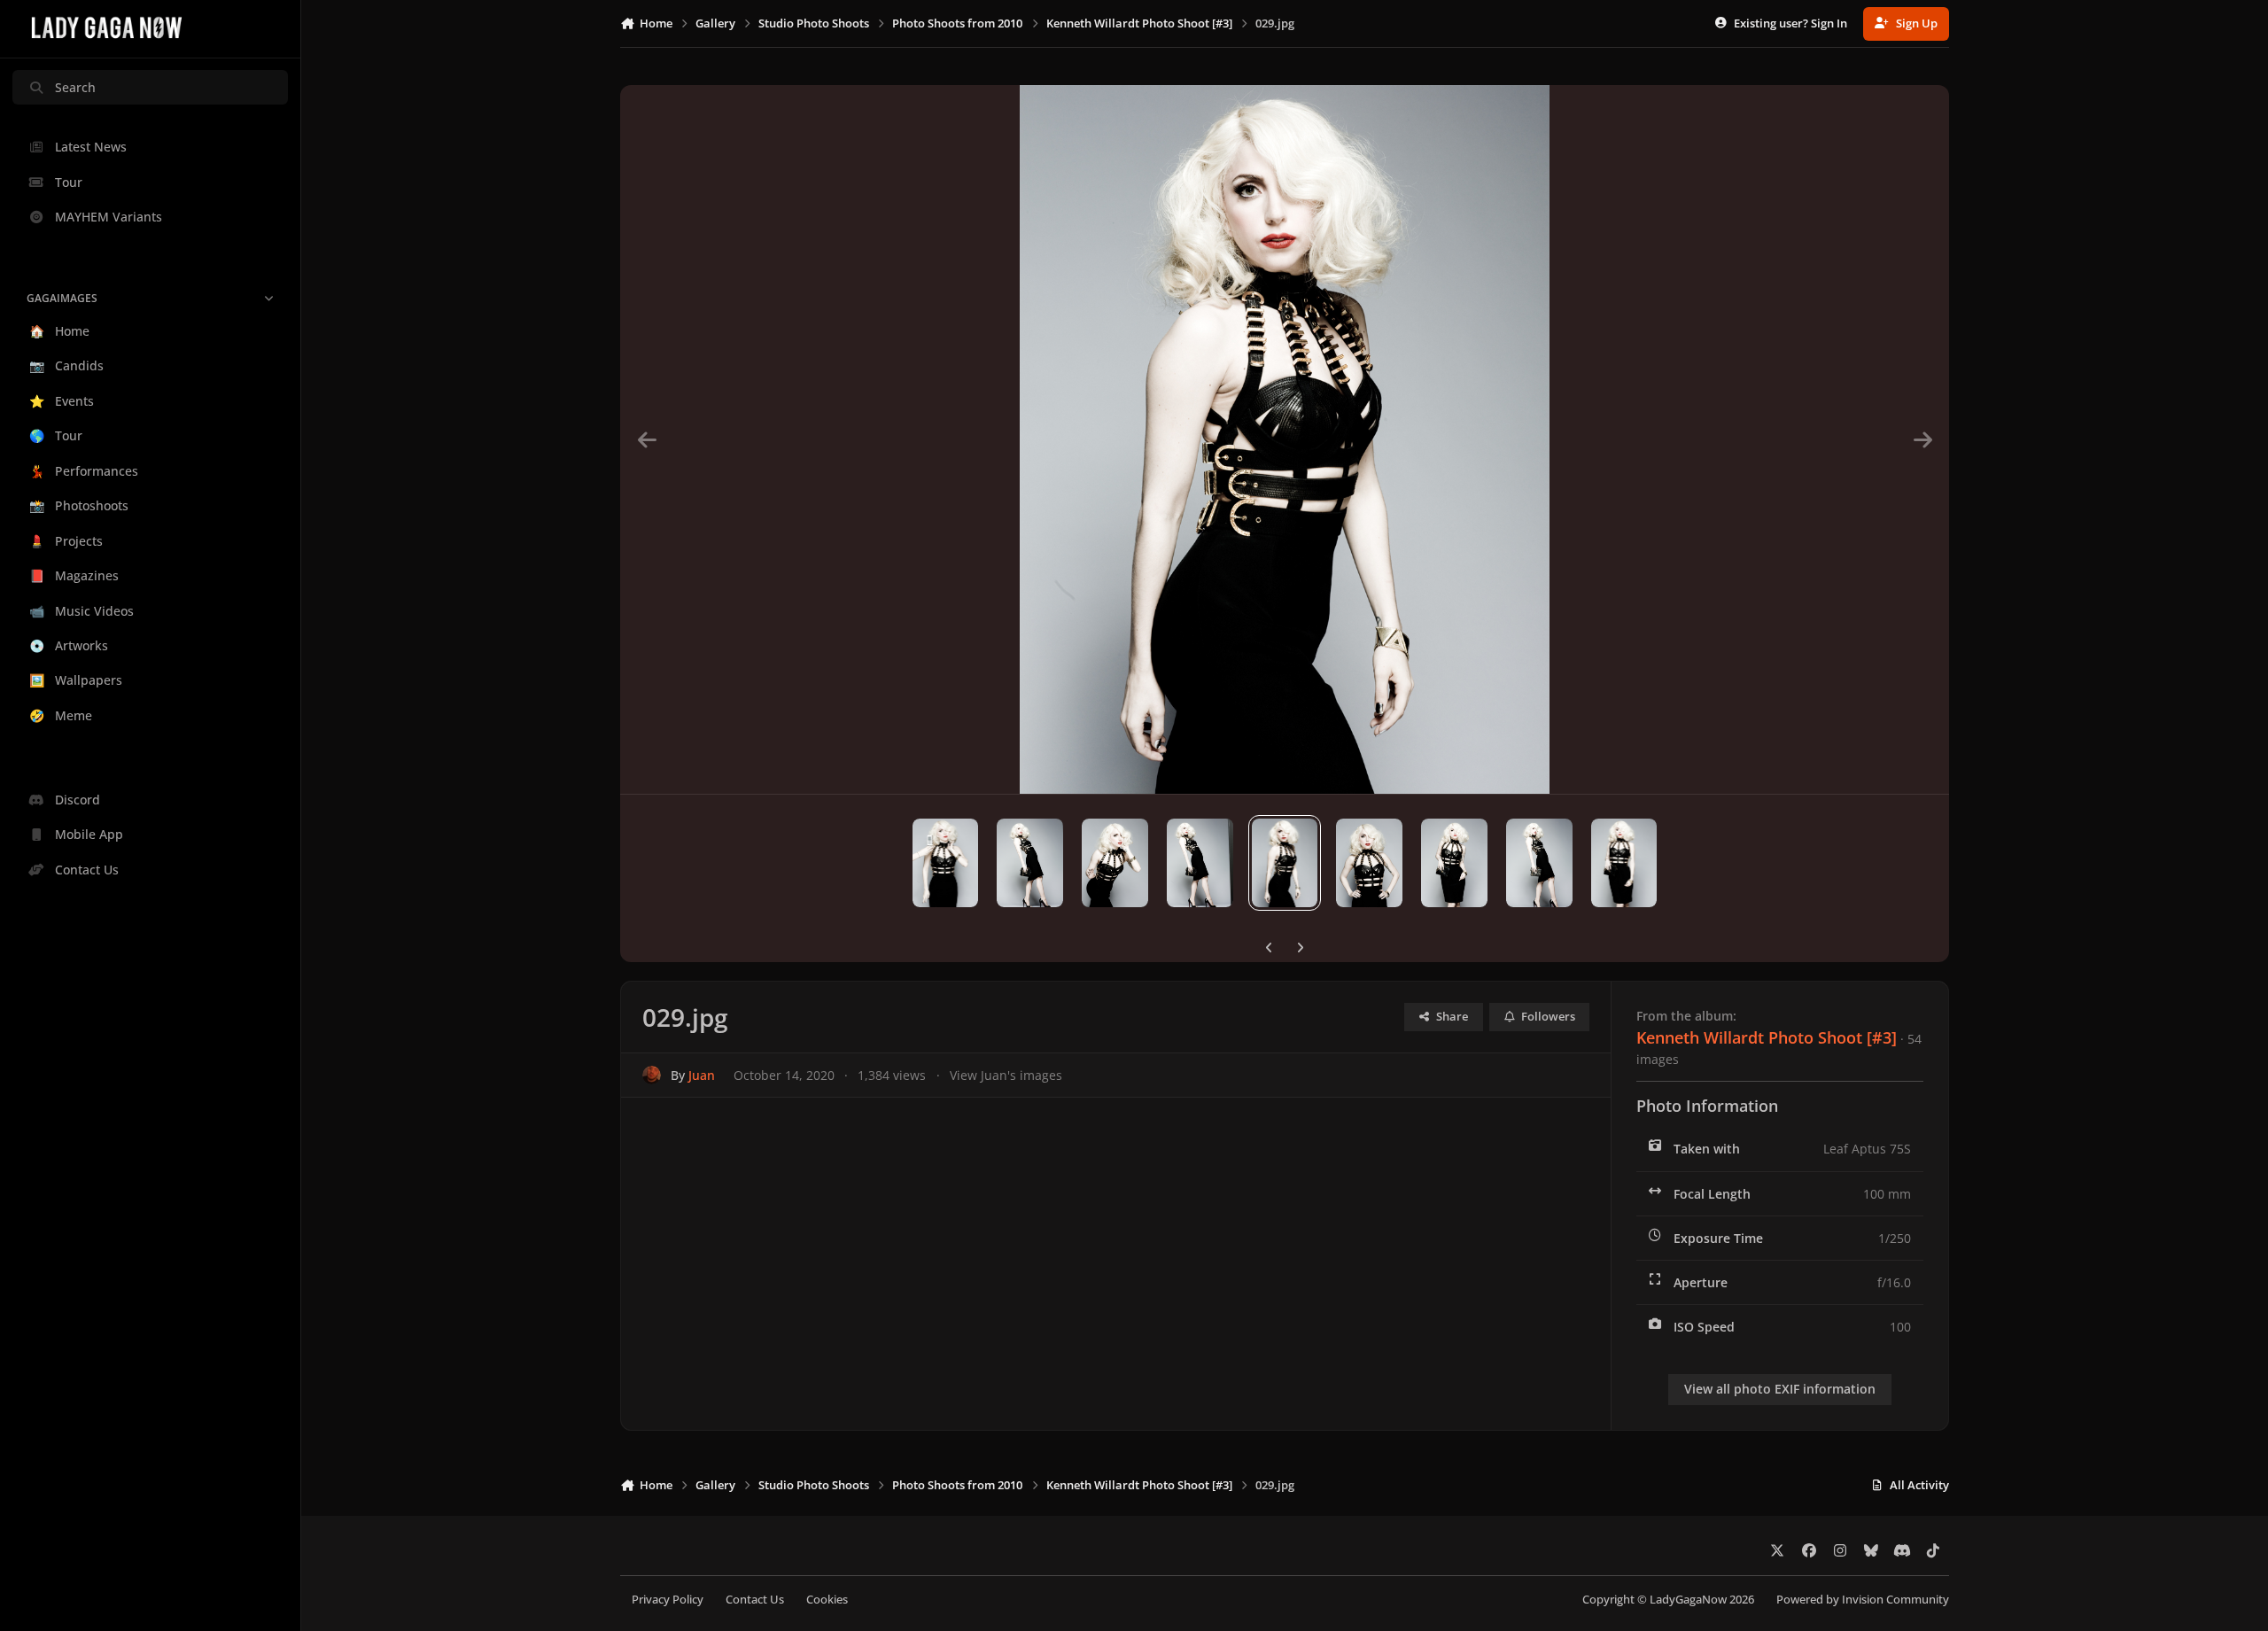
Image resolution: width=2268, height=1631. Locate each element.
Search (75, 87)
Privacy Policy (668, 1600)
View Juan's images (1006, 1075)
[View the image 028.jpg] (1369, 863)
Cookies (827, 1600)
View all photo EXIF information (1780, 1389)
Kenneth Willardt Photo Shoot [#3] (1767, 1037)
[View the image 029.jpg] (1285, 863)
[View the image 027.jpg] (1454, 863)
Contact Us (755, 1600)
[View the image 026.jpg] (1539, 863)
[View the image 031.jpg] (1115, 863)
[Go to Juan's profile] (652, 1075)
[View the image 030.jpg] (1200, 863)
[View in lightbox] (1285, 439)
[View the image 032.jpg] (1030, 863)
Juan (702, 1075)
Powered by (1863, 1600)
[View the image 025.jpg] (1624, 863)
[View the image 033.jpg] (946, 863)
